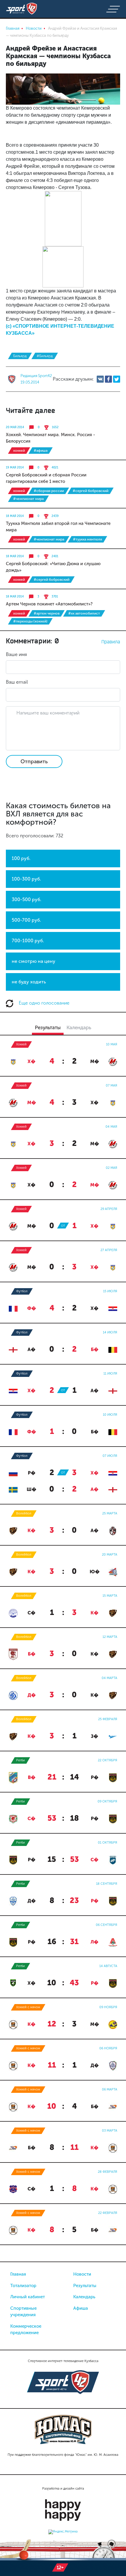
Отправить (34, 761)
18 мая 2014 (15, 516)
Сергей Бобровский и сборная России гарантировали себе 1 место (46, 478)
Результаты (85, 2286)
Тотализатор (23, 2286)
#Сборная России (49, 491)
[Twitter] (117, 379)
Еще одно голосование (44, 1003)
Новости (82, 2274)
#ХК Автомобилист (84, 613)
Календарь (84, 2297)
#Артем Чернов (47, 613)
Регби (21, 1760)
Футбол (22, 1291)
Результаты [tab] (48, 1027)
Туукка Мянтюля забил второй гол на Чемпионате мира (58, 527)
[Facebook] (108, 379)
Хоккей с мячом (28, 2007)
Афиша (81, 2308)
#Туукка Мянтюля (87, 539)
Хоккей (19, 451)
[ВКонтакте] (100, 379)
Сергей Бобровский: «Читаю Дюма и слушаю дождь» (53, 567)
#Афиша (41, 451)
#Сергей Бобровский (91, 491)
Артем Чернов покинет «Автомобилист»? (49, 604)
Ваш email (17, 682)
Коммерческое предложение (26, 2330)
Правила (111, 642)
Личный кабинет (28, 2297)
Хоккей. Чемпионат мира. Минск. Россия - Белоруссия (50, 438)
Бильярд (20, 356)
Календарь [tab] (79, 1027)
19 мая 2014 (15, 468)
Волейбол (24, 1513)
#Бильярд (45, 356)
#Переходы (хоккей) (30, 621)
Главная (18, 2274)
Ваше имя (16, 654)
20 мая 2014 (15, 427)
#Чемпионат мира (28, 499)
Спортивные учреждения (23, 2312)
